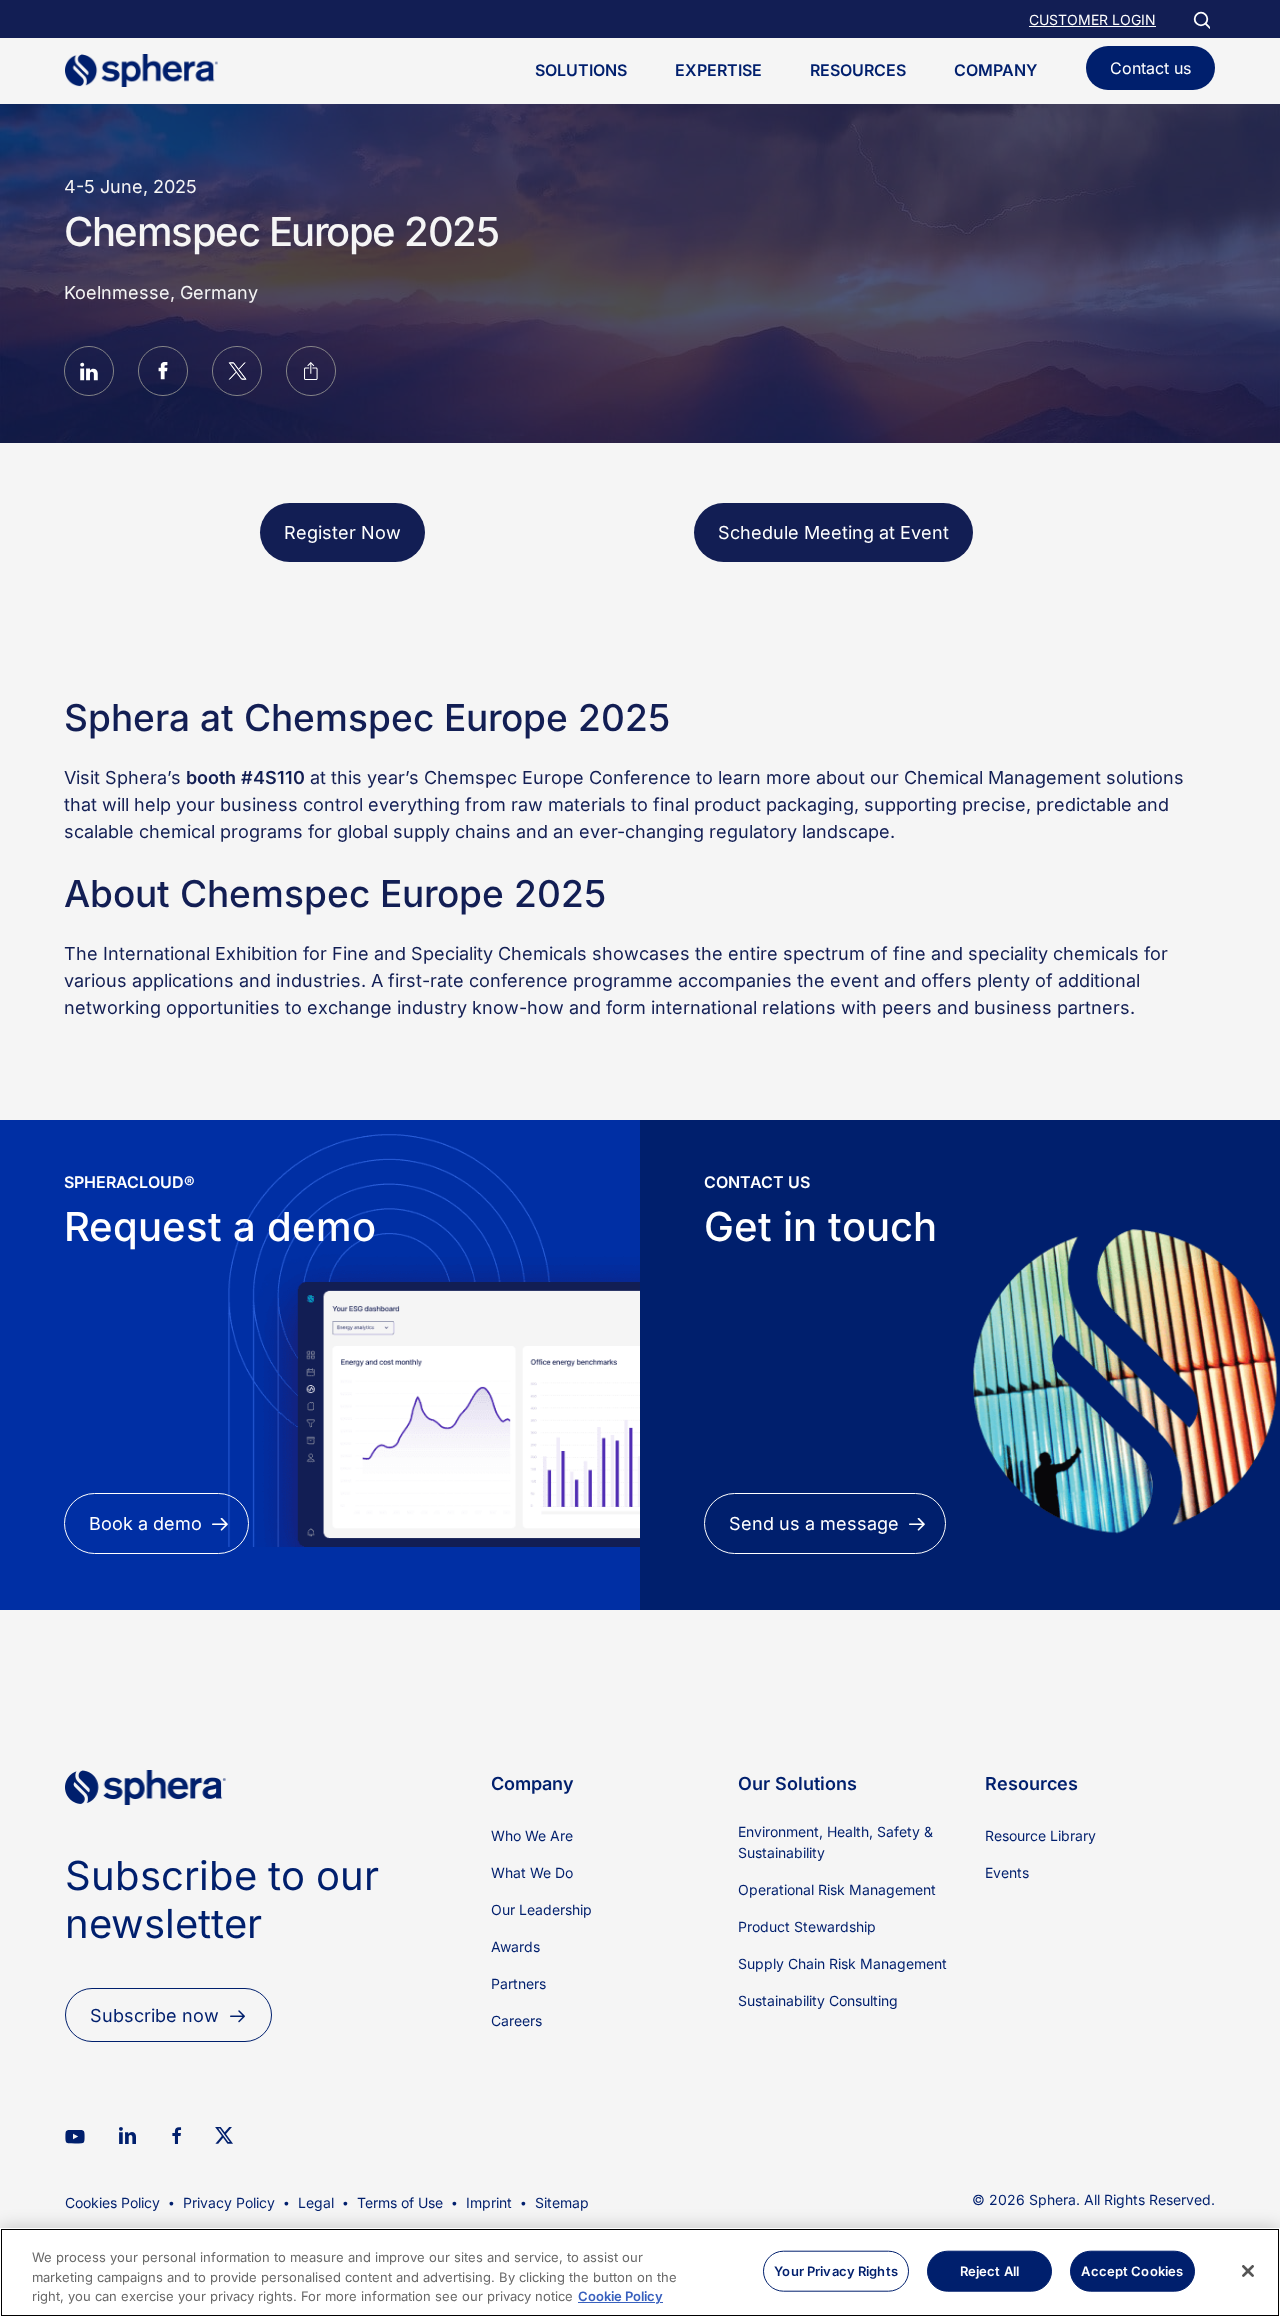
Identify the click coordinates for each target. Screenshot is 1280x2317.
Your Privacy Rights (835, 2270)
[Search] (1201, 19)
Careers (516, 2020)
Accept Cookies (1132, 2270)
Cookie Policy (620, 2296)
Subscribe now (154, 2015)
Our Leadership (541, 1909)
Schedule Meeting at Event (833, 532)
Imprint (489, 2202)
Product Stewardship (807, 1926)
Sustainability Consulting (818, 2000)
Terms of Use (400, 2202)
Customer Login (1092, 19)
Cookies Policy (112, 2202)
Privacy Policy (229, 2202)
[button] (89, 374)
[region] (640, 2272)
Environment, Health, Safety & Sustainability (835, 1842)
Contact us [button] (1150, 68)
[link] (145, 1838)
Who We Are (532, 1835)
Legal (316, 2202)
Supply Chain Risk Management (842, 1963)
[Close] (1248, 2271)
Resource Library (1040, 1835)
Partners (518, 1983)
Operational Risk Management (837, 1889)
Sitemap (562, 2202)
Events (1007, 1872)
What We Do (532, 1872)
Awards (515, 1946)
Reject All (989, 2270)
